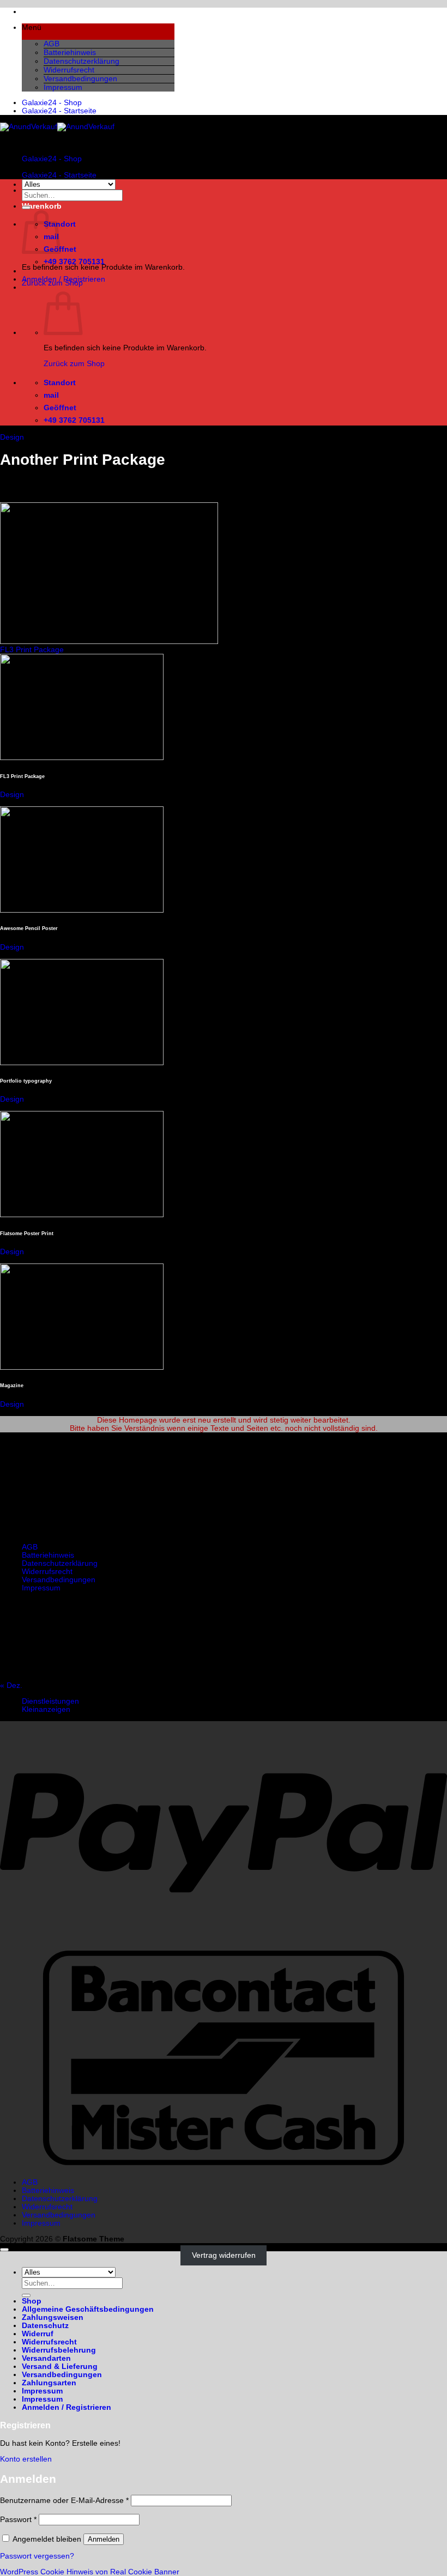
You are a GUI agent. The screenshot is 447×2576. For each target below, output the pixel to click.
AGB (52, 44)
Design (12, 437)
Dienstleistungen (50, 1701)
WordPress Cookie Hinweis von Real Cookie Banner (90, 2572)
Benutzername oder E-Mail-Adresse (64, 2501)
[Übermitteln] (26, 208)
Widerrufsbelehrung (59, 2350)
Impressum (63, 87)
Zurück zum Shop (74, 364)
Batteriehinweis (70, 53)
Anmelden (104, 2539)
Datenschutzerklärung (81, 61)
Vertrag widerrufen (224, 2255)
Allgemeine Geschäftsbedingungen (88, 2309)
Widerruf (38, 2334)
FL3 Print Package (32, 650)
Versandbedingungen (80, 79)
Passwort (18, 2520)
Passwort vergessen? (37, 2556)
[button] (98, 32)
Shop (32, 2301)
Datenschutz (45, 2326)
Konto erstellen (26, 2459)
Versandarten (46, 2358)
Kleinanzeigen (46, 1709)
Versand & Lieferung (60, 2367)
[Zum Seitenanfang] (4, 2250)
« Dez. (11, 1685)
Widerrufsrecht (69, 70)
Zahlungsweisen (53, 2317)
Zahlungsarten (49, 2383)
